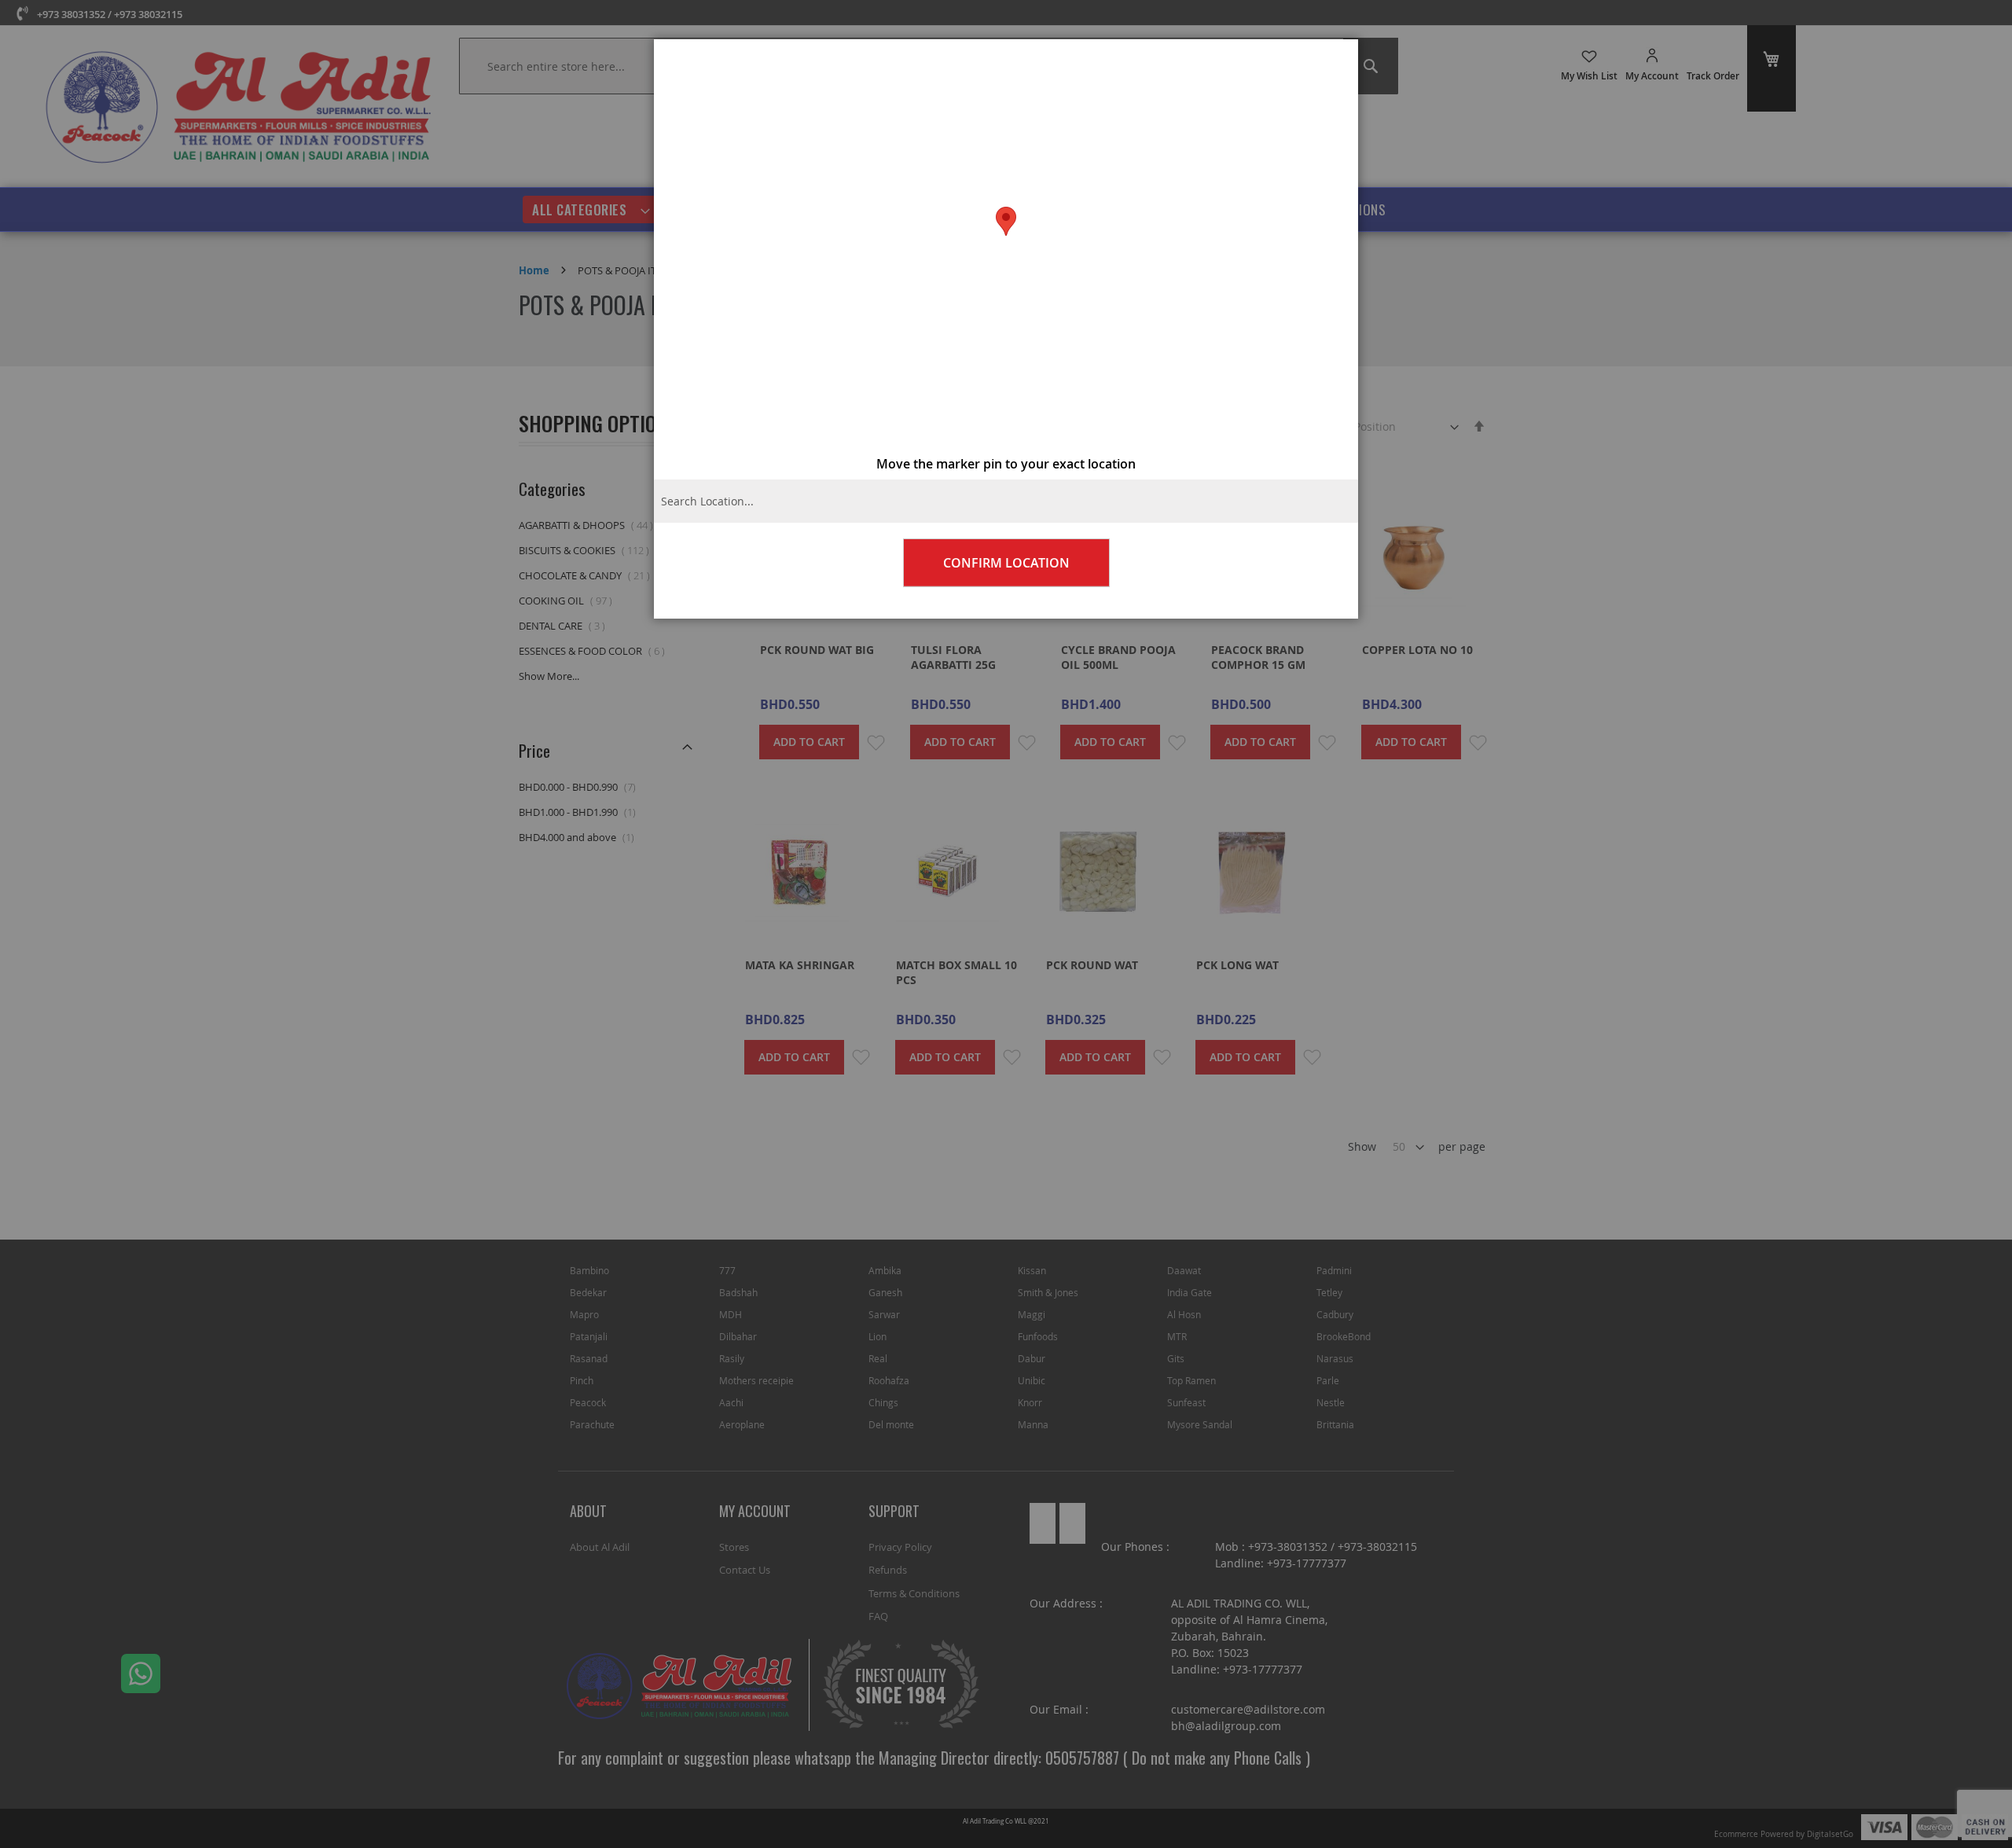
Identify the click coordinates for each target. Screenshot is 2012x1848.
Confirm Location (1006, 563)
